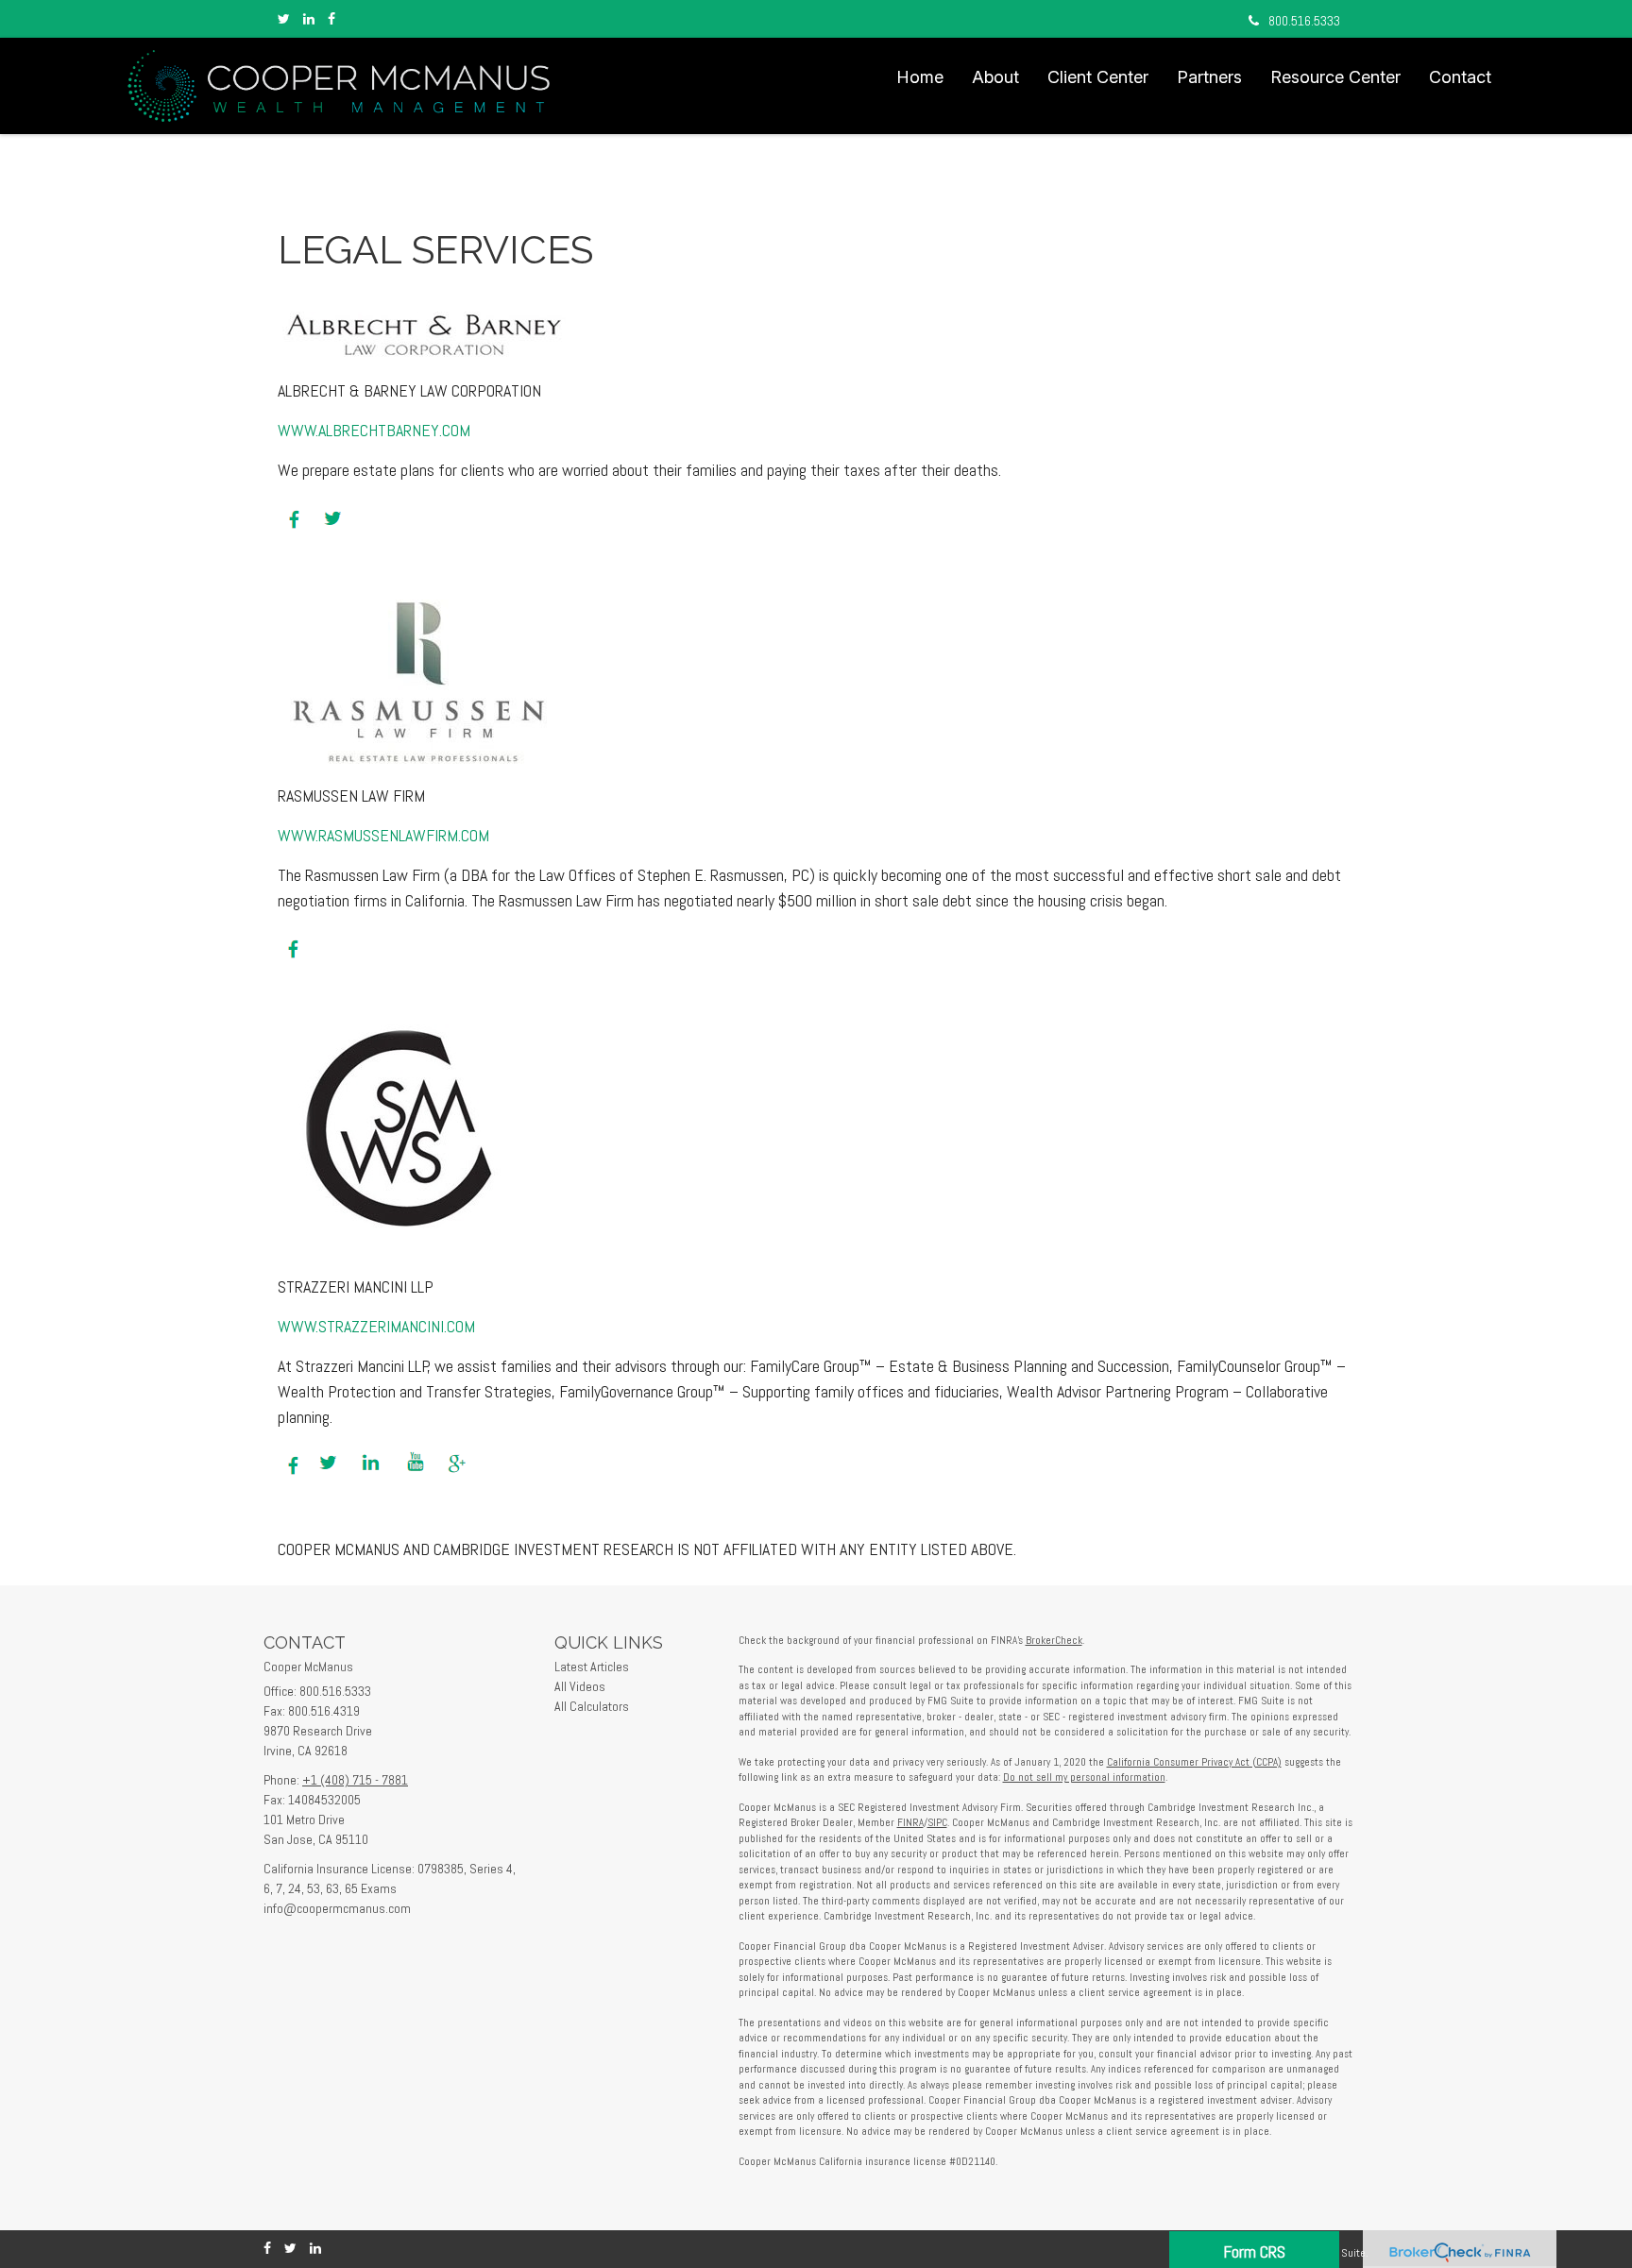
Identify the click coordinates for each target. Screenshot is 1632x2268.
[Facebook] (331, 19)
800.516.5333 (1304, 21)
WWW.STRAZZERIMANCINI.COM (376, 1326)
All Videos (580, 1686)
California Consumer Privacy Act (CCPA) (1194, 1762)
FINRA (910, 1822)
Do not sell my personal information (1084, 1777)
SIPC (937, 1822)
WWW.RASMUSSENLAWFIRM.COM (383, 835)
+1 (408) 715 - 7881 (355, 1780)
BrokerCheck (1054, 1640)
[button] (995, 77)
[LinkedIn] (309, 19)
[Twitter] (284, 19)
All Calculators (592, 1706)
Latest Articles (592, 1667)
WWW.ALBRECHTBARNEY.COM (374, 430)
